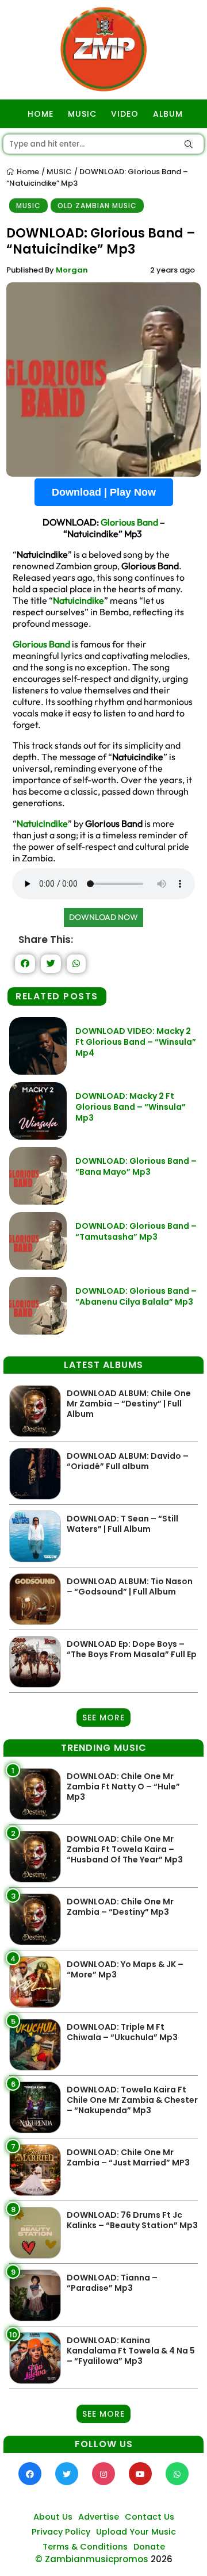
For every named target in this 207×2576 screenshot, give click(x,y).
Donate (149, 2547)
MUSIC (82, 114)
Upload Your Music (136, 2532)
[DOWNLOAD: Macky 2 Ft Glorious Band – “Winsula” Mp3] (38, 1136)
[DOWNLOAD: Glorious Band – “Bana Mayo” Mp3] (38, 1201)
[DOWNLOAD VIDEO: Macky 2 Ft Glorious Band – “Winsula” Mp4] (38, 1072)
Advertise (99, 2517)
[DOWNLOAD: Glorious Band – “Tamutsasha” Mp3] (38, 1266)
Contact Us (149, 2517)
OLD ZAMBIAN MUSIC (97, 206)
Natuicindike (78, 600)
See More (103, 1718)
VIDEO (125, 114)
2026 (162, 2559)
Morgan (72, 270)
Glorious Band (129, 522)
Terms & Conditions (85, 2547)
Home (27, 172)
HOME (41, 114)
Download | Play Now (104, 492)
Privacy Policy (61, 2532)
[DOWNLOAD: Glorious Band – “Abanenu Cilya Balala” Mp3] (38, 1331)
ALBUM (168, 114)
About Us (53, 2517)
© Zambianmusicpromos (92, 2559)
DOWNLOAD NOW (103, 917)
